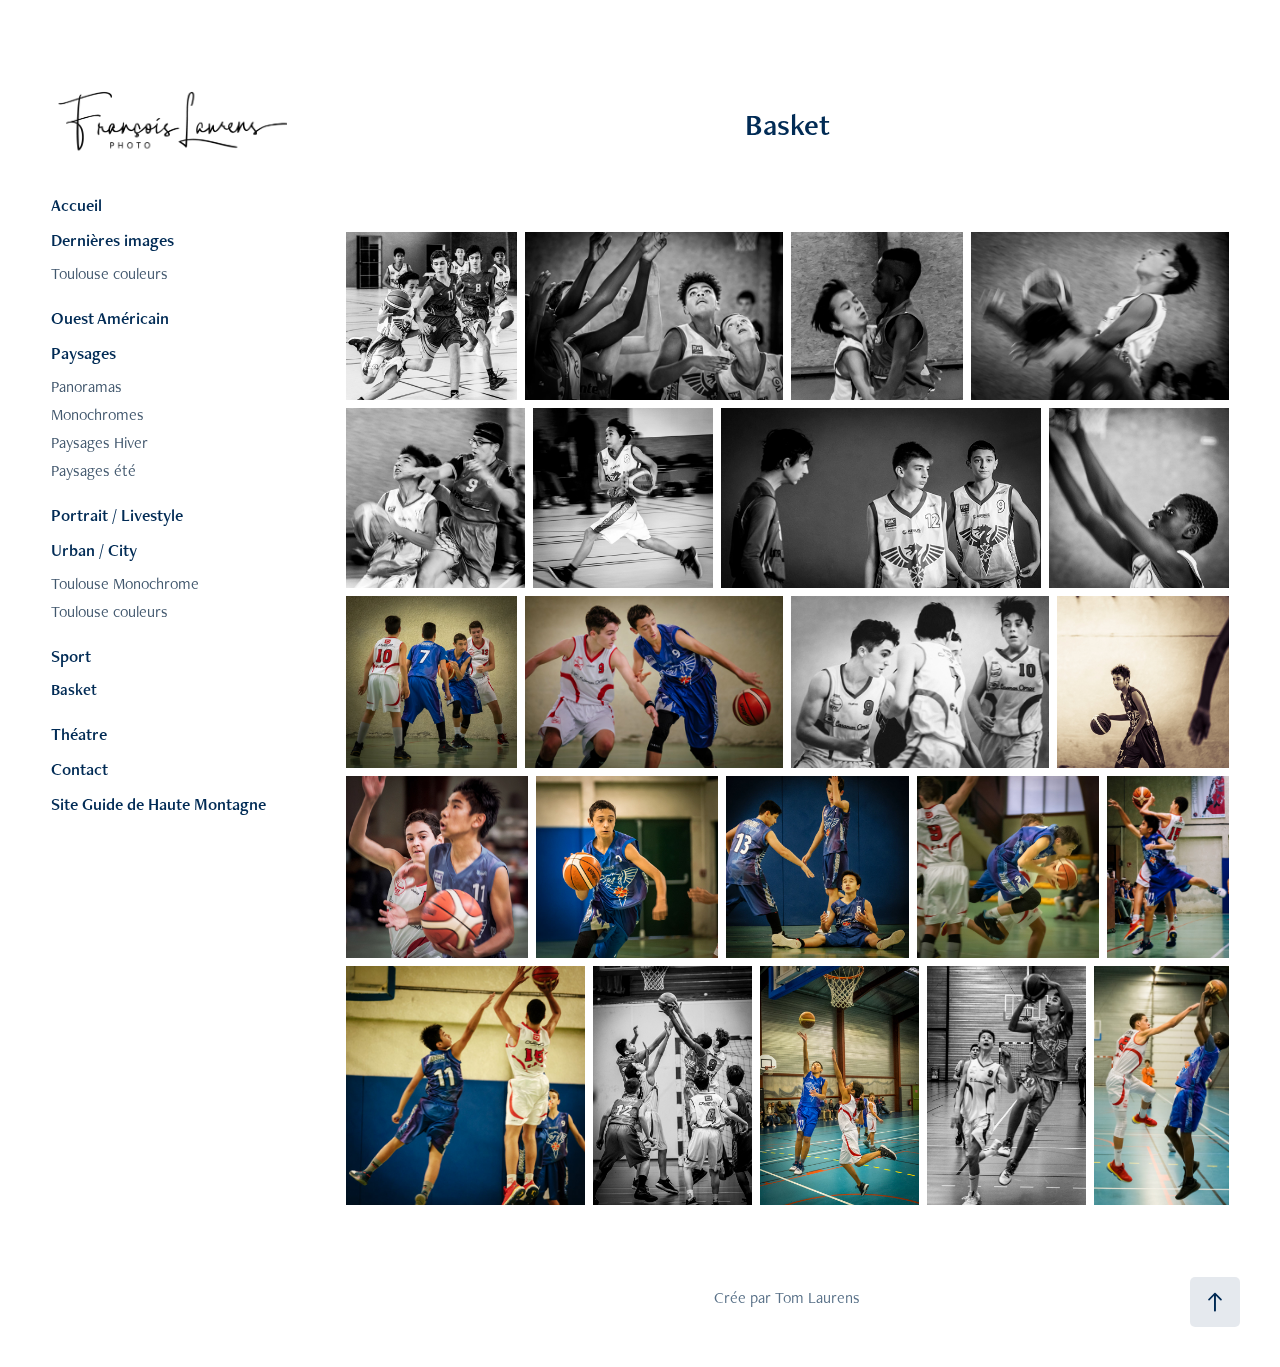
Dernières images (112, 240)
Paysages (83, 353)
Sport (71, 656)
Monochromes (97, 414)
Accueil (76, 205)
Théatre (79, 734)
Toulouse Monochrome (125, 583)
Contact (79, 769)
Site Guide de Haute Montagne (158, 804)
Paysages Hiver (99, 442)
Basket (74, 689)
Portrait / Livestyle (117, 515)
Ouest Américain (110, 318)
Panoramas (86, 386)
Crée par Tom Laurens (787, 1297)
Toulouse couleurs (109, 273)
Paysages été (93, 470)
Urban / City (94, 550)
